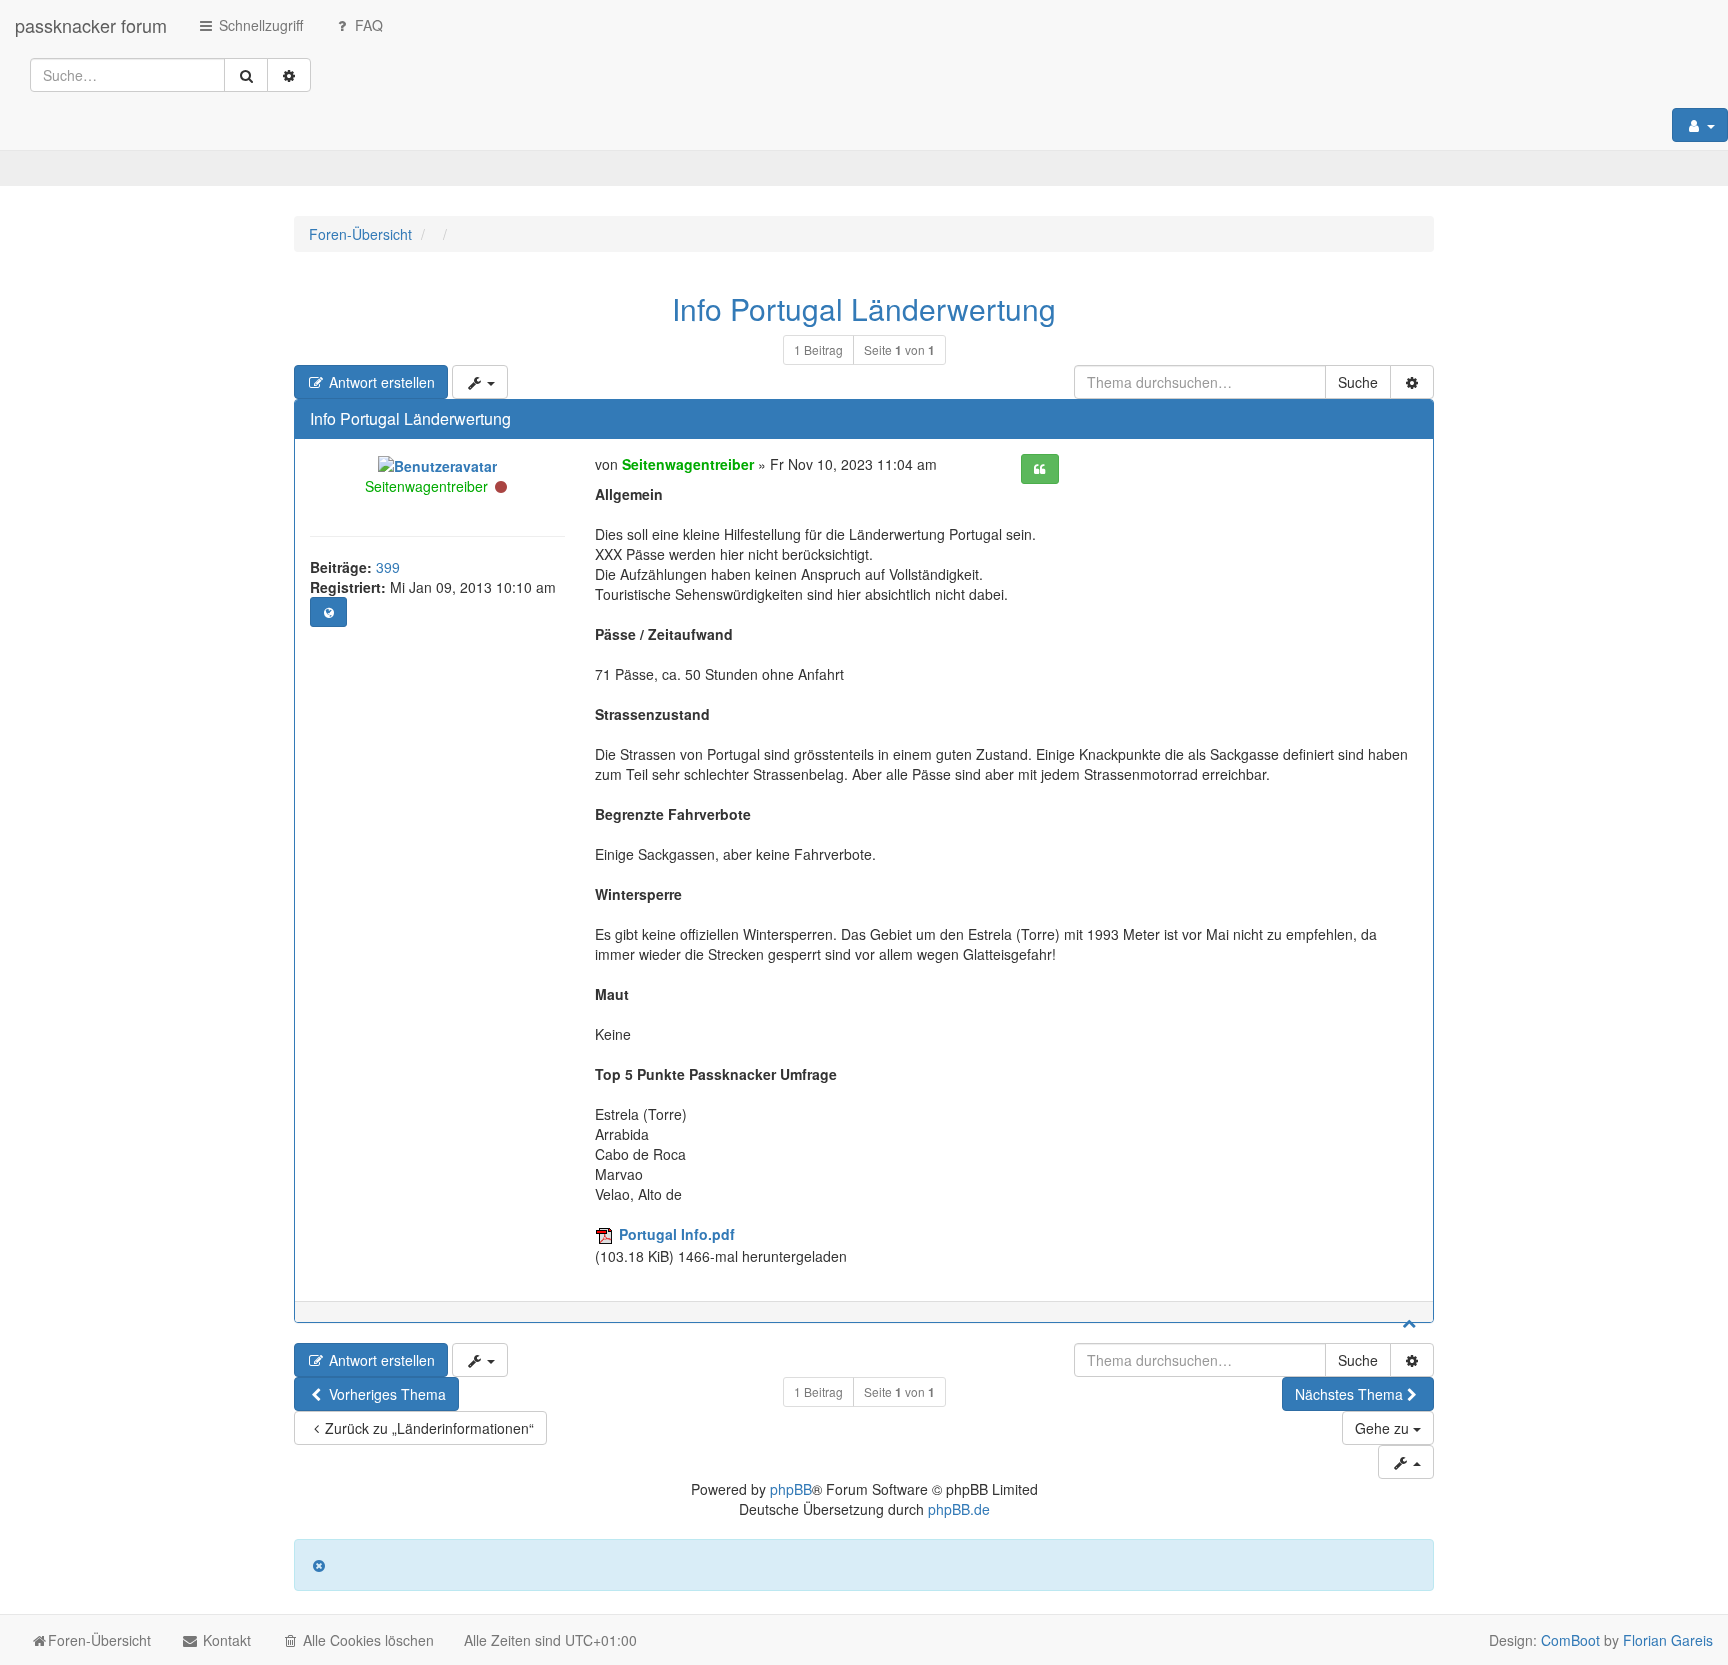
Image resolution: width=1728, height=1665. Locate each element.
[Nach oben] (1409, 1322)
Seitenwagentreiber (426, 486)
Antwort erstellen (380, 382)
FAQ (367, 25)
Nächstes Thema (1349, 1394)
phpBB (791, 1489)
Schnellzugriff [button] (259, 25)
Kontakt (225, 1640)
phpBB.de (959, 1509)
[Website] (328, 612)
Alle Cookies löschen (366, 1640)
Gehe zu (1384, 1428)
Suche (1358, 382)
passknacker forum (91, 25)
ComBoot (1570, 1640)
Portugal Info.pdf (677, 1234)
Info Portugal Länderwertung (864, 308)
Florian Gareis (1668, 1640)
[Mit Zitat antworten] (1039, 469)
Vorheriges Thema (385, 1394)
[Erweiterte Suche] (289, 75)
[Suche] (246, 75)
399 (388, 567)
